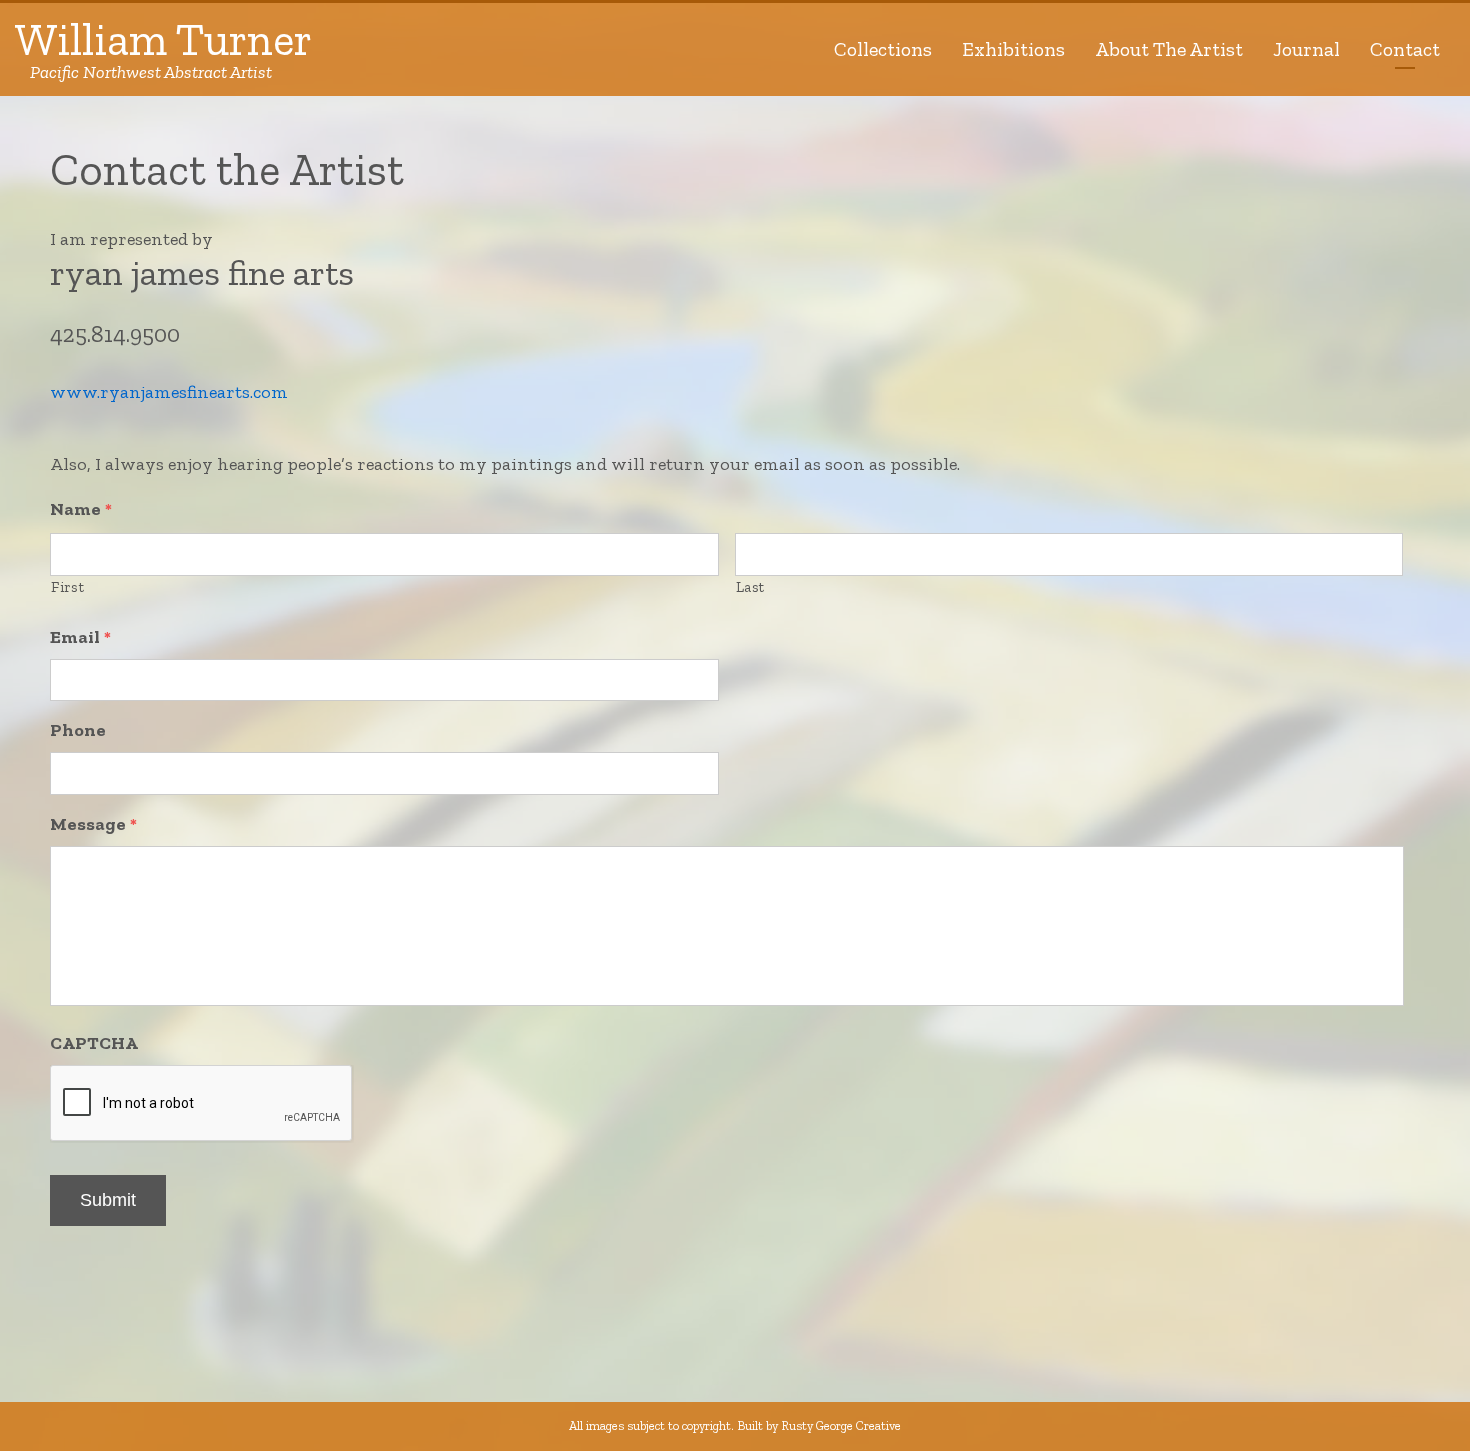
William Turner (163, 49)
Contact (1405, 49)
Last (751, 587)
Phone (78, 730)
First (67, 587)
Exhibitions (1013, 49)
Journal (1306, 49)
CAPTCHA (94, 1043)
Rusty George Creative (841, 1425)
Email (80, 637)
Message (93, 824)
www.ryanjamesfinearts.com (169, 392)
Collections (883, 49)
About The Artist (1169, 49)
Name (81, 509)
